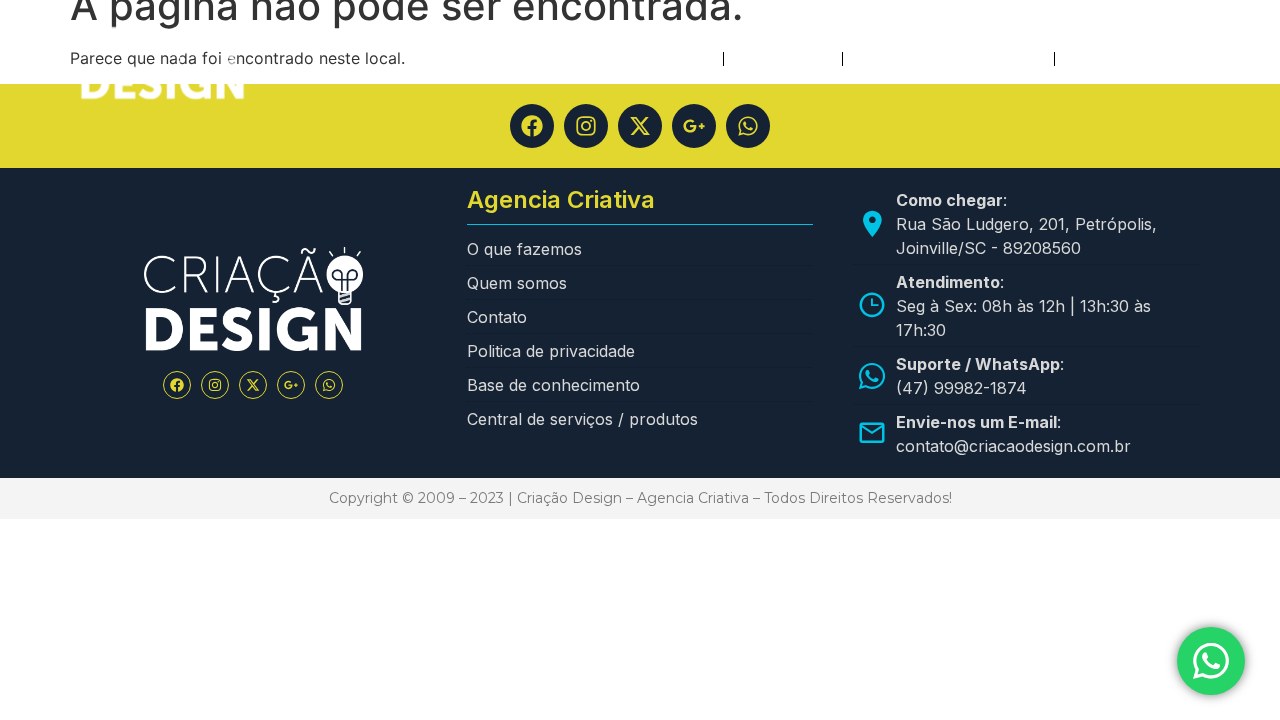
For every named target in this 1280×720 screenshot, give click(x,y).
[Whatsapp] (748, 126)
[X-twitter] (640, 126)
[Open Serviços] (818, 59)
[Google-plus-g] (694, 126)
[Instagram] (586, 126)
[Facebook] (532, 126)
